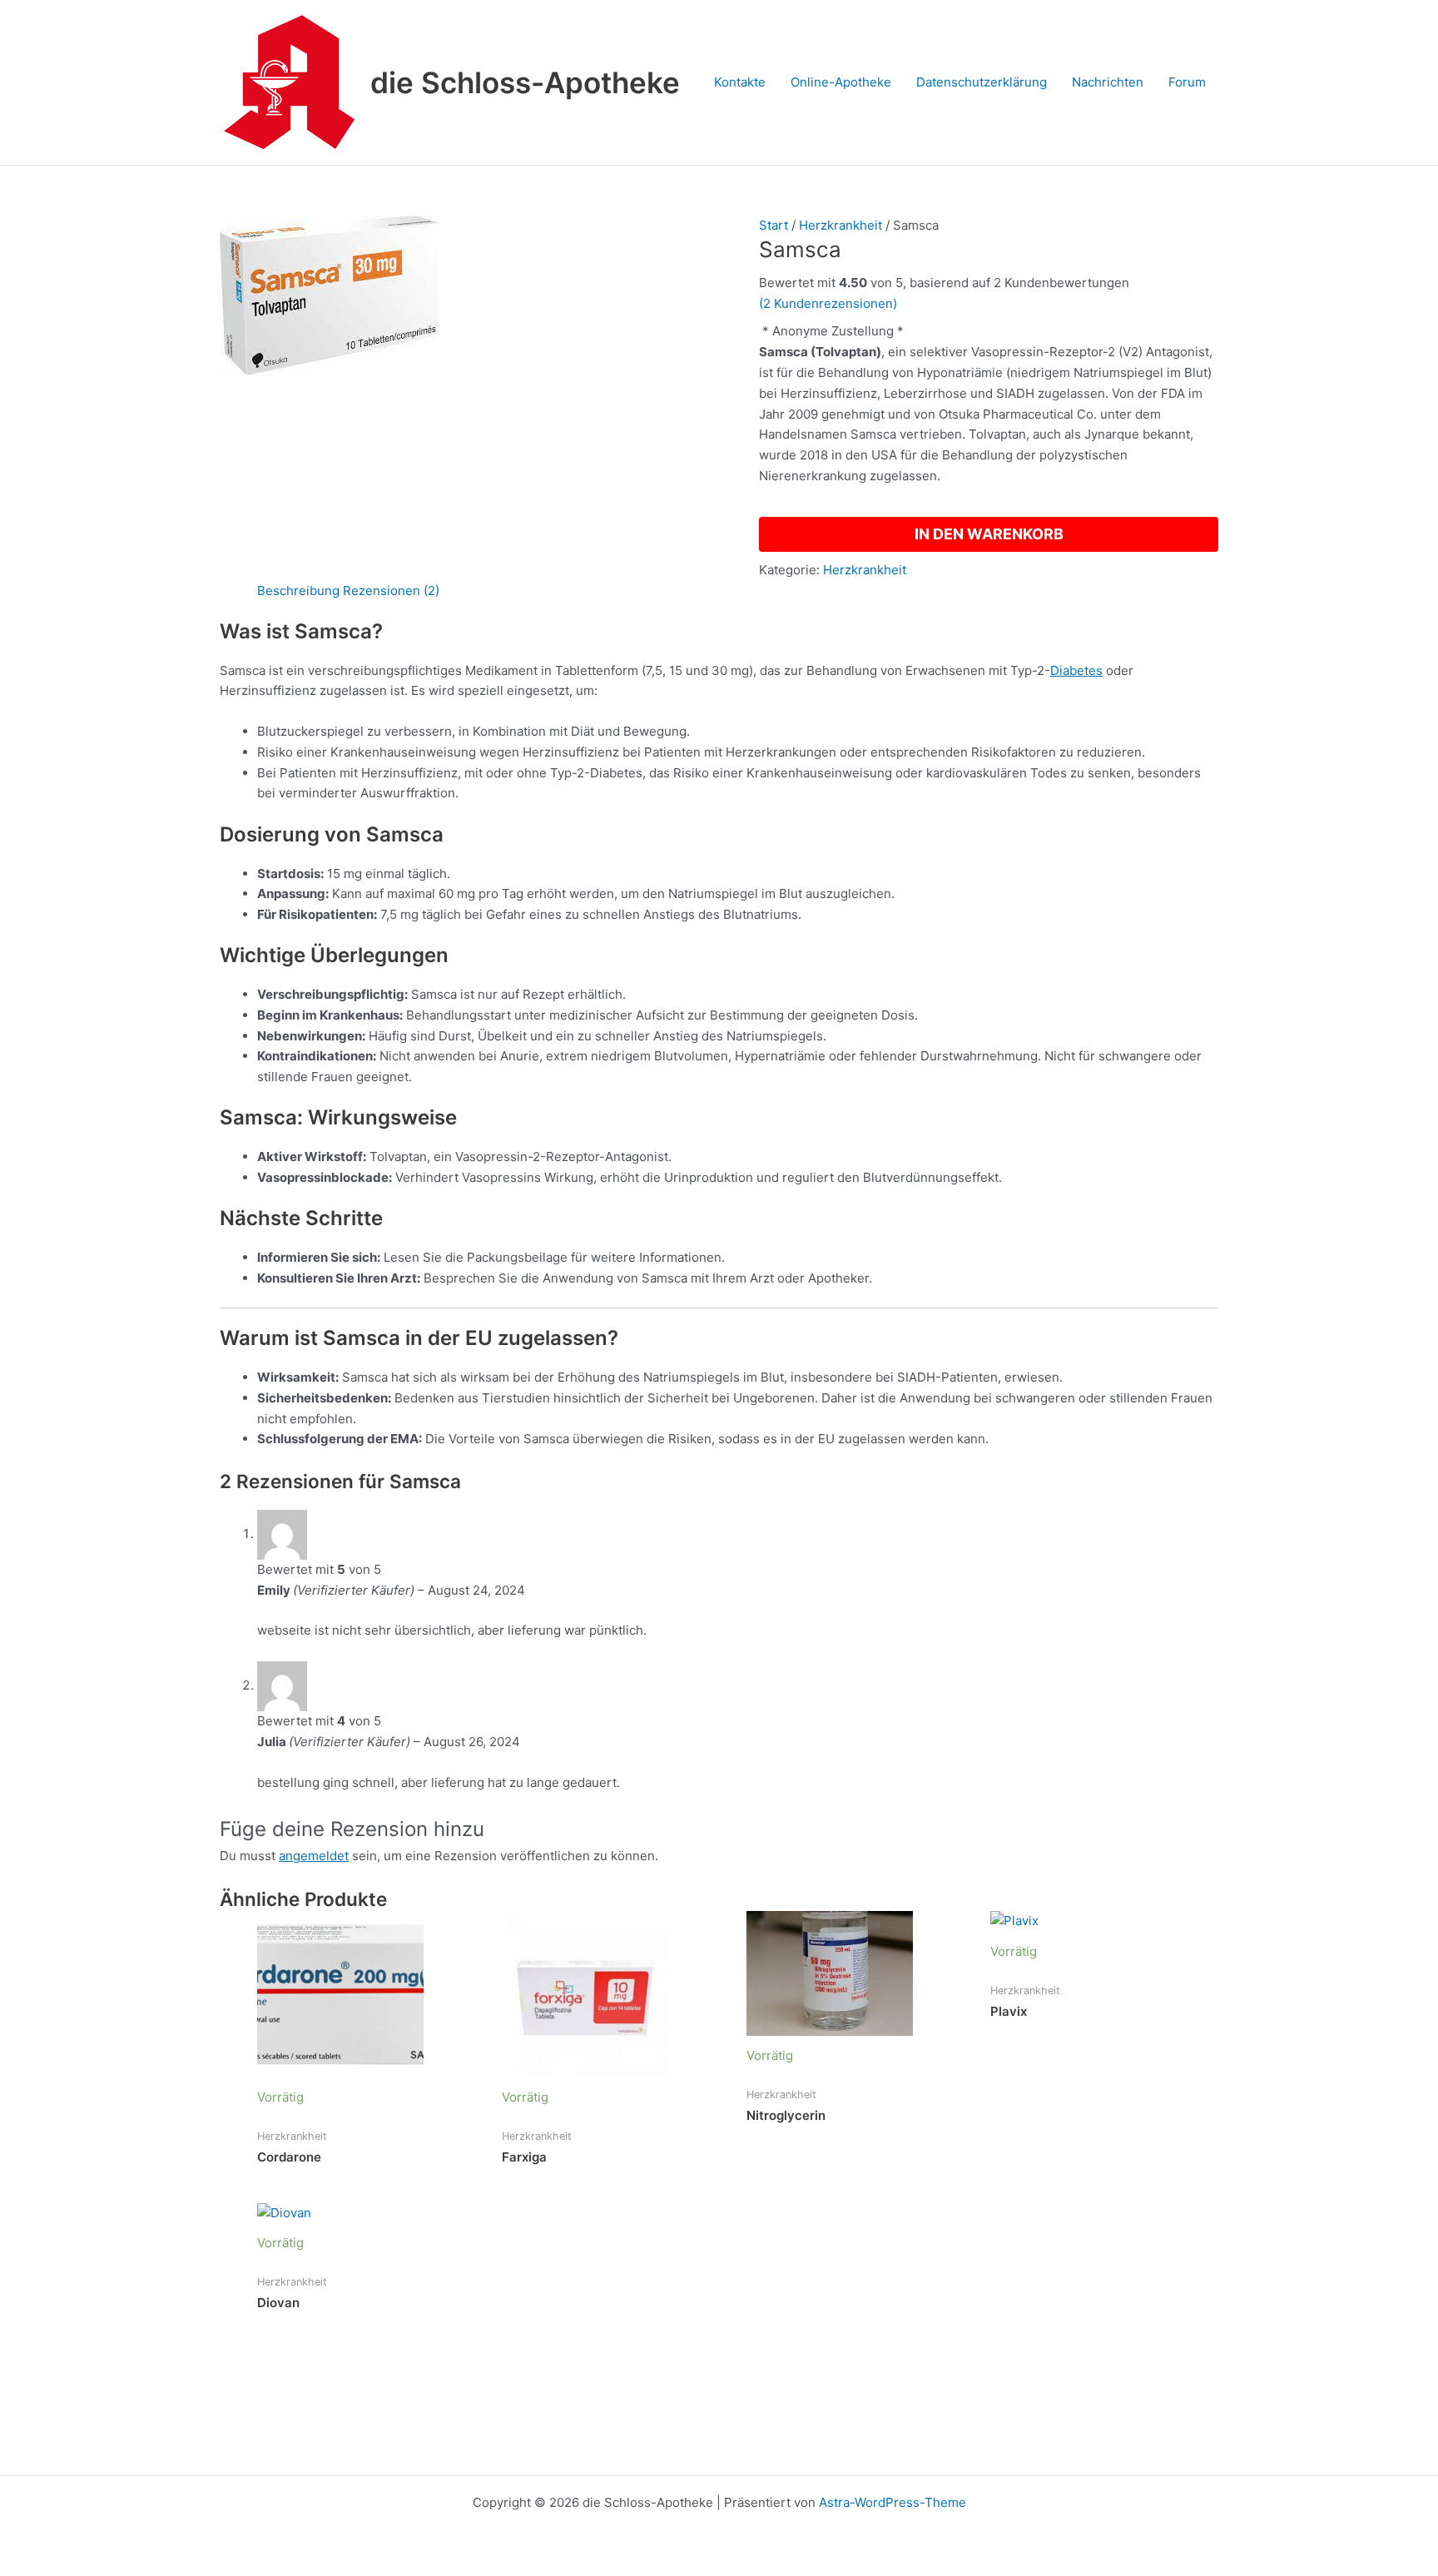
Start (774, 225)
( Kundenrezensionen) (828, 303)
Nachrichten (1108, 82)
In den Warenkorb (989, 534)
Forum (1187, 82)
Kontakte (740, 82)
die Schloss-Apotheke (525, 82)
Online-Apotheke (841, 82)
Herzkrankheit (840, 225)
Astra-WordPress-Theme (893, 2502)
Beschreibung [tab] (298, 591)
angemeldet (314, 1856)
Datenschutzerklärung (982, 82)
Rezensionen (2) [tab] (391, 591)
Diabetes (1076, 670)
